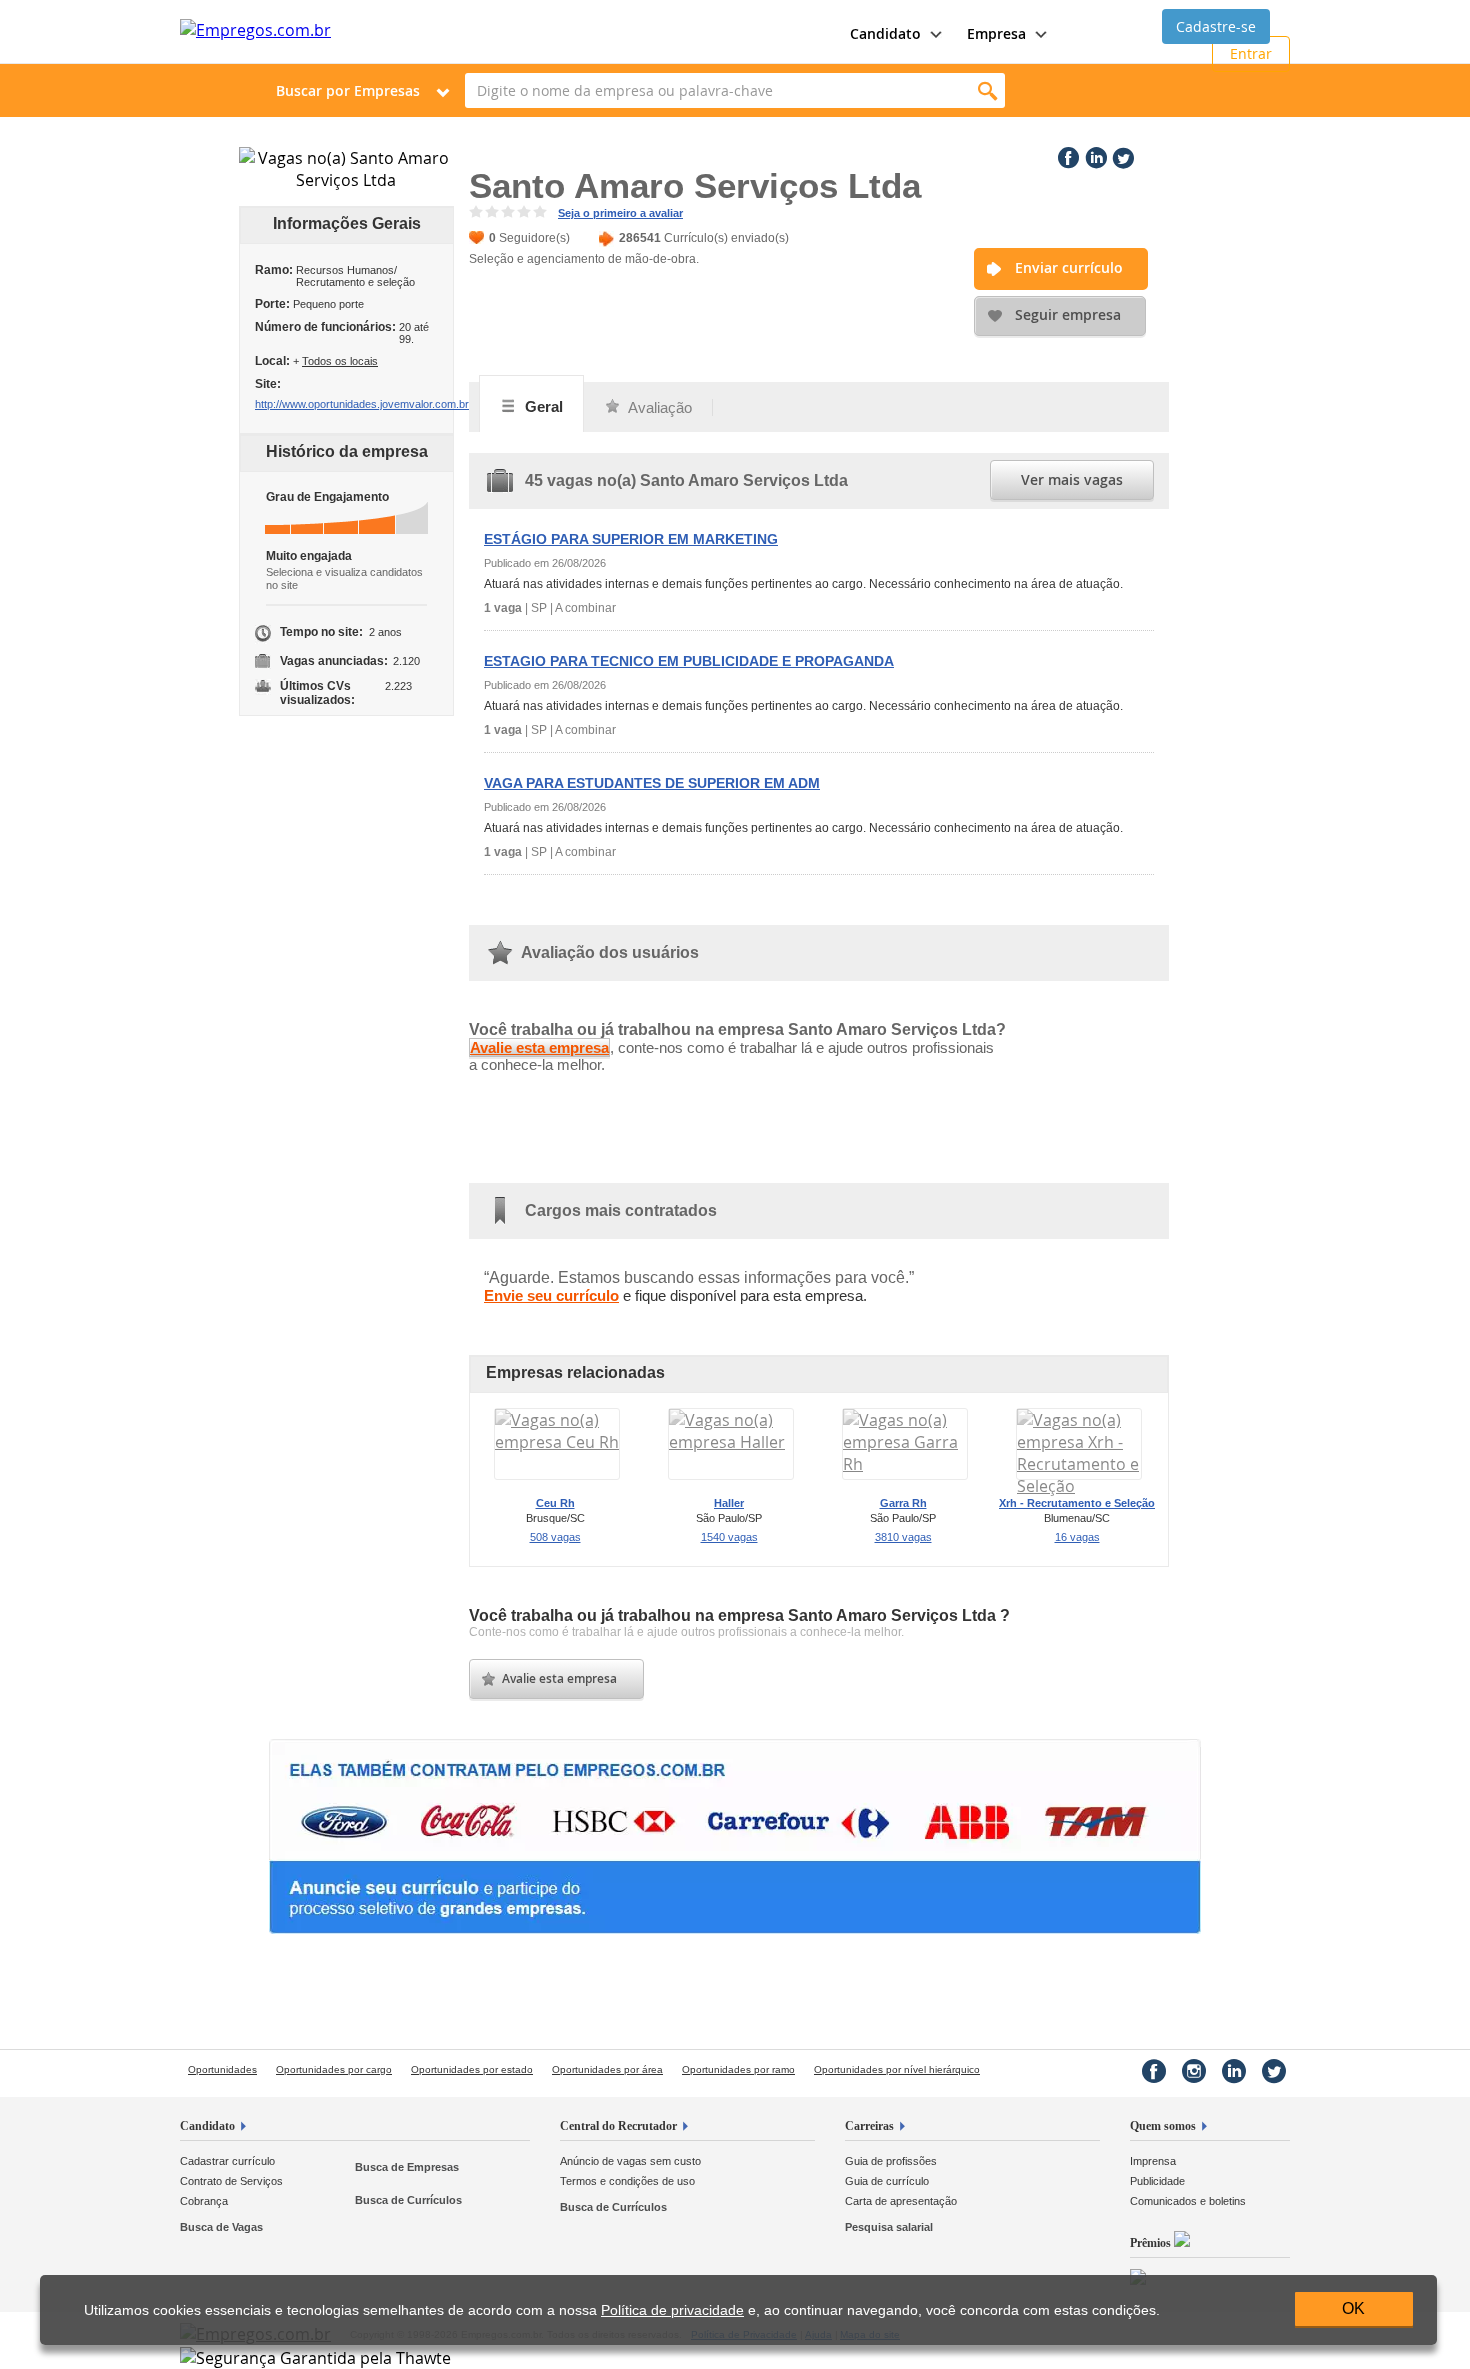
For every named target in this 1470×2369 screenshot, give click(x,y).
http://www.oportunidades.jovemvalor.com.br (362, 404)
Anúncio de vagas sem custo (630, 2161)
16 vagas (1077, 1537)
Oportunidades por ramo (738, 2069)
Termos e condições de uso (627, 2181)
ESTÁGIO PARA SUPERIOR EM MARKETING (631, 539)
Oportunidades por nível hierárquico (897, 2069)
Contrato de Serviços (231, 2181)
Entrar (1251, 53)
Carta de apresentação (901, 2201)
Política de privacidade (672, 2310)
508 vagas (555, 1537)
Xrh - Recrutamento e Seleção (1077, 1503)
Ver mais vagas (1072, 479)
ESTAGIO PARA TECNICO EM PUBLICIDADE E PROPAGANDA (689, 661)
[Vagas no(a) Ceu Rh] (557, 1442)
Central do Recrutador (618, 2126)
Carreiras (869, 2126)
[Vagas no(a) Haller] (731, 1442)
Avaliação (658, 407)
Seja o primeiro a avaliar (620, 213)
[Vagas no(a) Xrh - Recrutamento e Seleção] (1079, 1486)
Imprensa (1153, 2161)
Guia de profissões (891, 2161)
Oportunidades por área (607, 2069)
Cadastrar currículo (227, 2161)
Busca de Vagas (221, 2227)
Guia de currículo (887, 2181)
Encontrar (987, 90)
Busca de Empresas (407, 2167)
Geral (542, 406)
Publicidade (1157, 2181)
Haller (729, 1503)
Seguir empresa (1068, 314)
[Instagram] (1194, 2071)
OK (1353, 2308)
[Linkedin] (1094, 154)
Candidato (207, 2126)
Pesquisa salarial (889, 2227)
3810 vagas (903, 1537)
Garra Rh (903, 1503)
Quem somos (1163, 2126)
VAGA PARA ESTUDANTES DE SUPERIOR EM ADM (652, 783)
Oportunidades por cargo (334, 2069)
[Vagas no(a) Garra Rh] (905, 1464)
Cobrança (204, 2201)
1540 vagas (729, 1537)
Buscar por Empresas (348, 90)
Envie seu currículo (551, 1295)
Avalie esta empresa (539, 1047)
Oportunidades (222, 2069)
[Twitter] (1121, 154)
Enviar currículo (1069, 267)
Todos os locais (340, 361)
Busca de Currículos (408, 2200)
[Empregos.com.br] (255, 30)
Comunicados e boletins (1188, 2201)
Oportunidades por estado (472, 2069)
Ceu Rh (555, 1503)
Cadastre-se (1216, 26)
